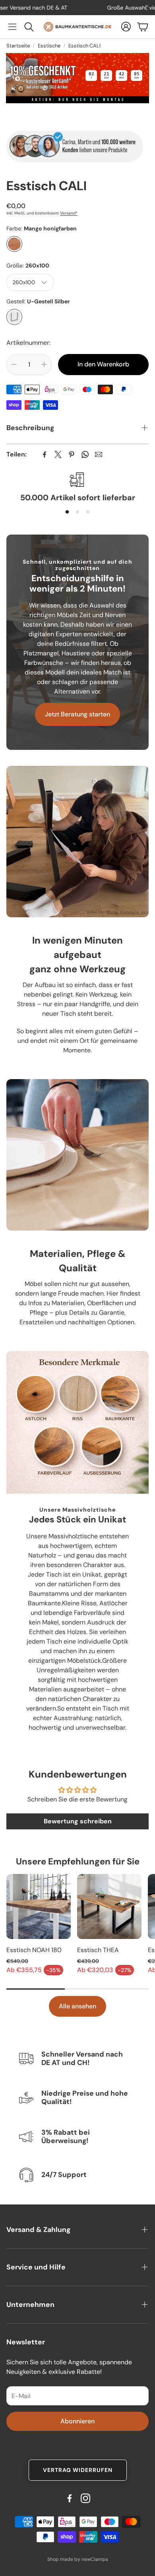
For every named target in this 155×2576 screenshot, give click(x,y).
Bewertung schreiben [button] (78, 1821)
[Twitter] (58, 454)
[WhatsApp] (85, 454)
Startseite (18, 46)
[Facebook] (45, 454)
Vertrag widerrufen (78, 2470)
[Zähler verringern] (14, 364)
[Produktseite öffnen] (39, 1906)
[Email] (99, 454)
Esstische (49, 46)
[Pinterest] (72, 454)
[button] (12, 27)
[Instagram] (85, 2498)
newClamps (95, 2559)
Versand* (69, 213)
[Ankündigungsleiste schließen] (147, 6)
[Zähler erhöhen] (44, 364)
